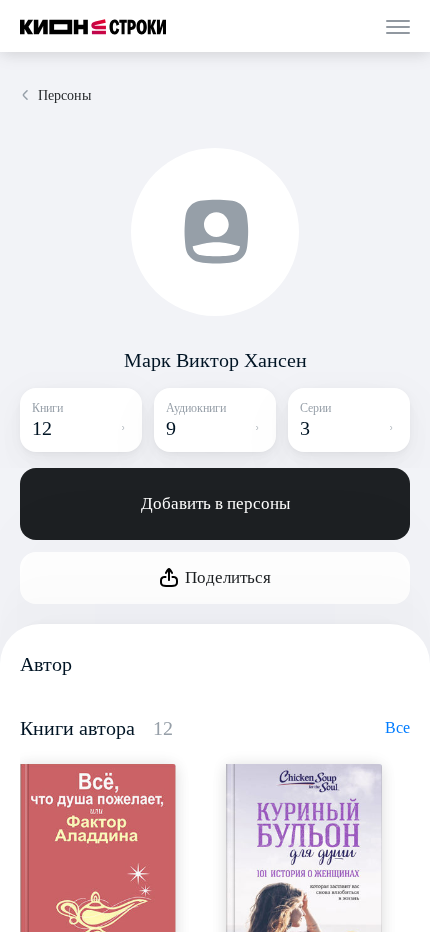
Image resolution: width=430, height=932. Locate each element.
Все (397, 727)
